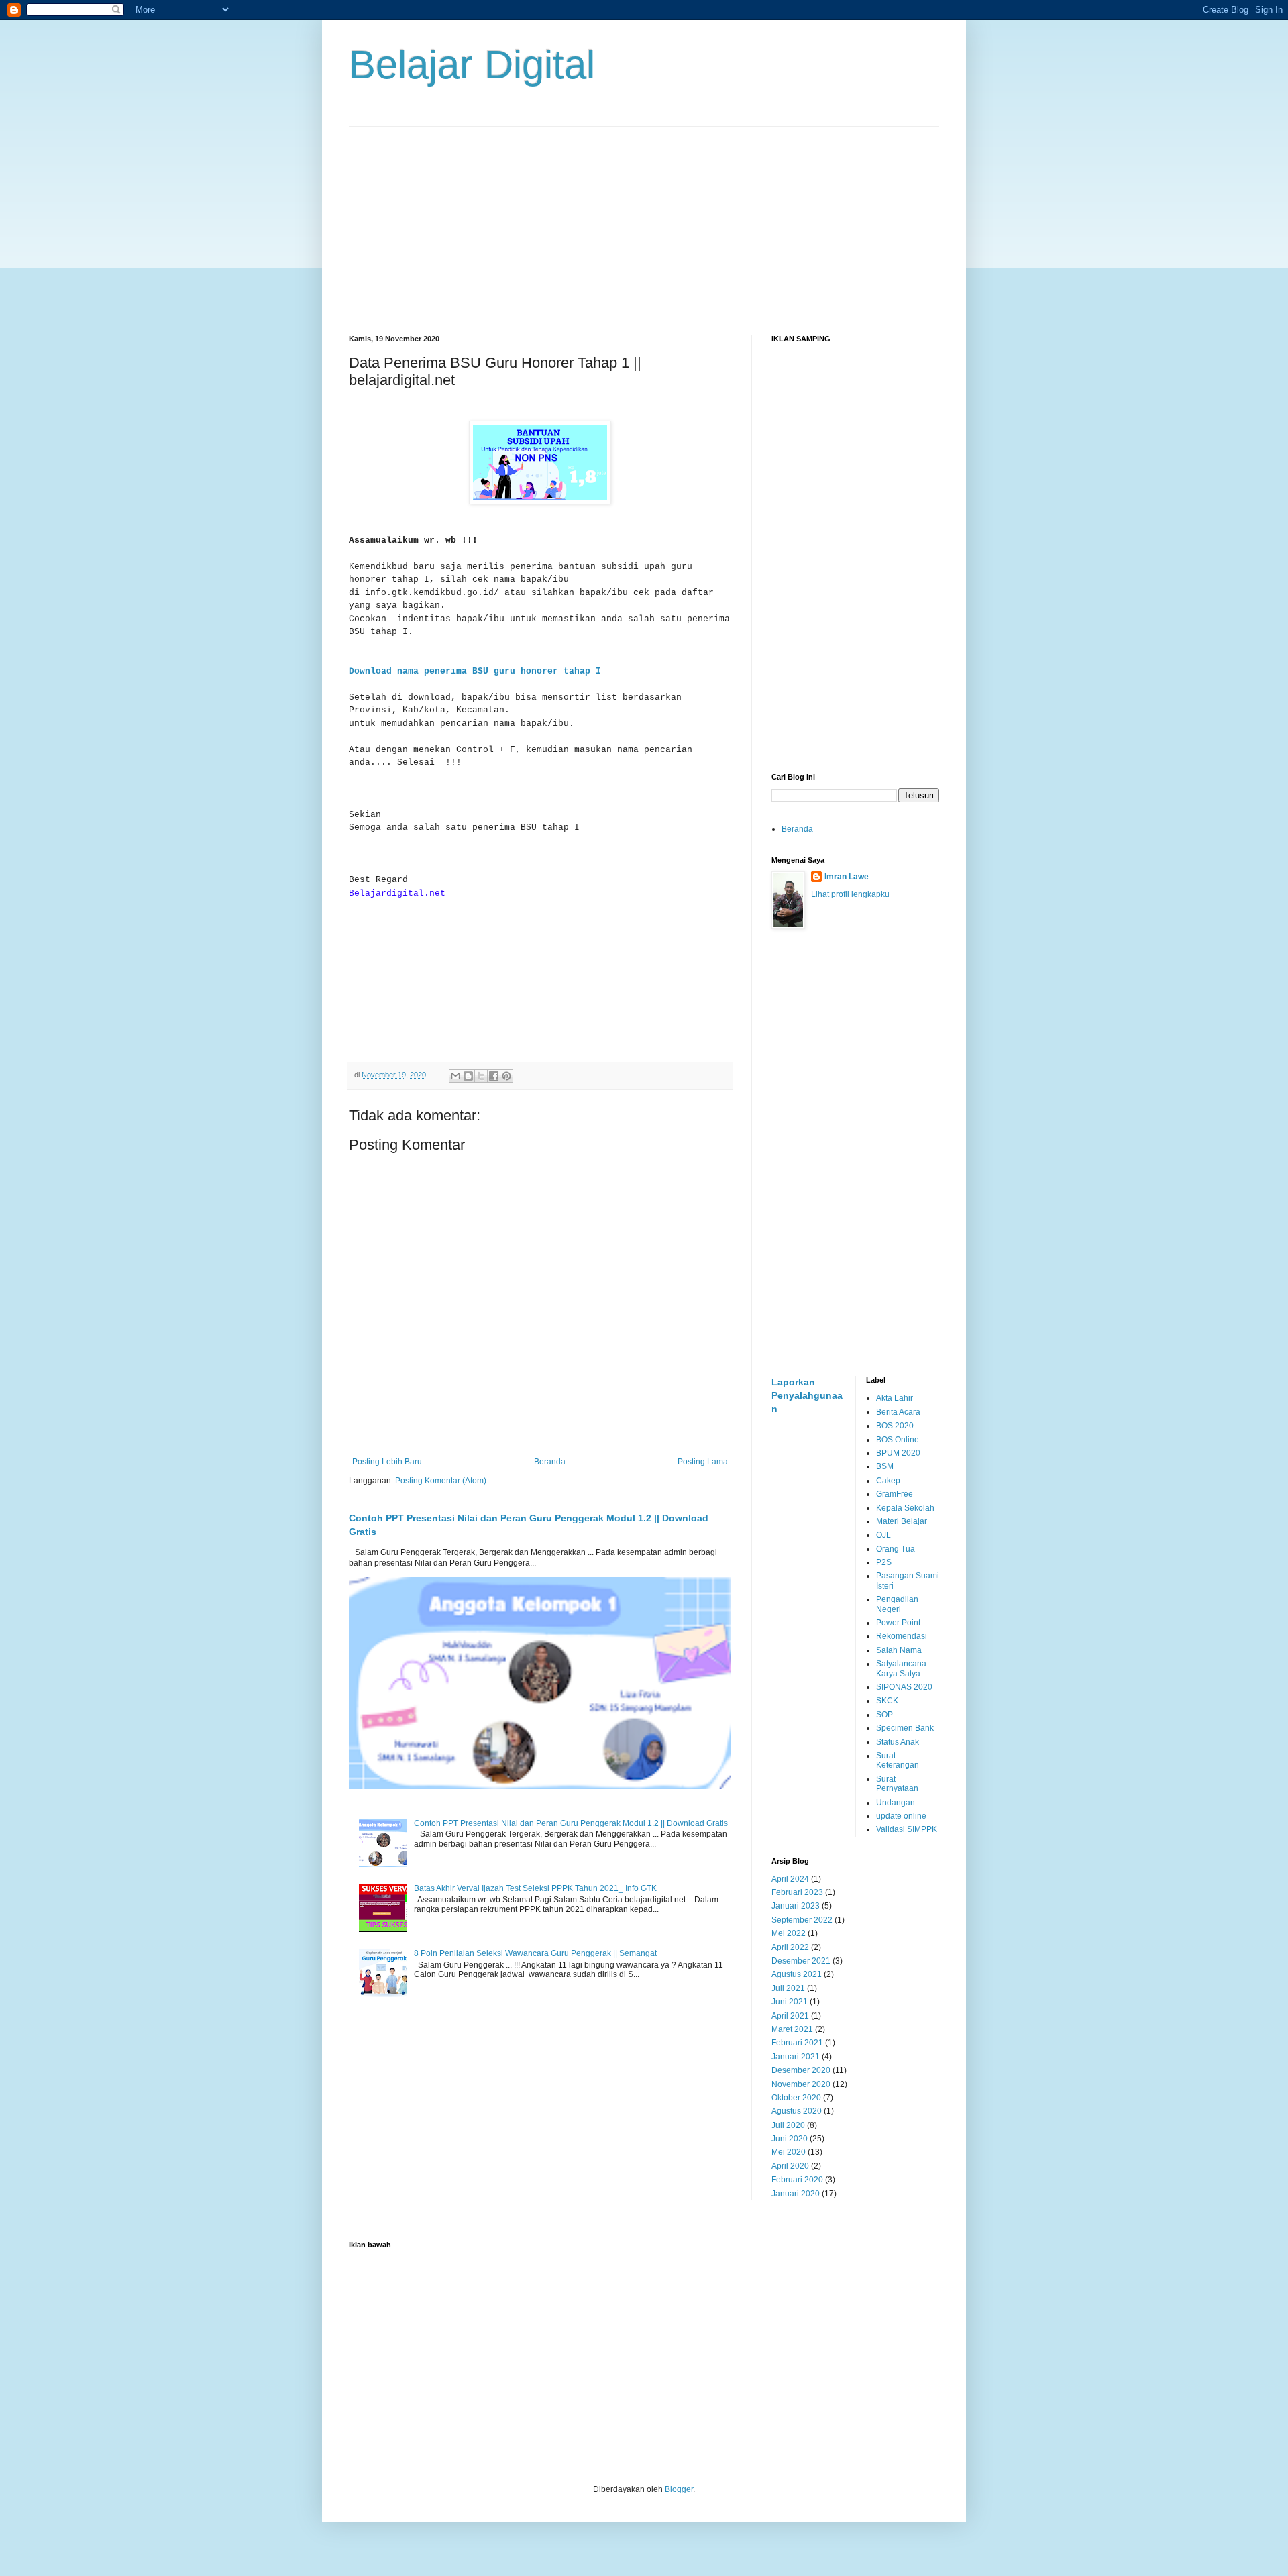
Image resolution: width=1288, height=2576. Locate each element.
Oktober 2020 (796, 2098)
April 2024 (790, 1879)
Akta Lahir (895, 1398)
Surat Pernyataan (897, 1784)
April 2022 (790, 1947)
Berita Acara (898, 1412)
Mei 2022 (789, 1933)
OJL (883, 1535)
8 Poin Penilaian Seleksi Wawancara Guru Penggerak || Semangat (535, 1953)
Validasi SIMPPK (907, 1829)
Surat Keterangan (898, 1760)
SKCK (887, 1701)
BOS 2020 (895, 1426)
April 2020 (790, 2166)
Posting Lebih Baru (387, 1462)
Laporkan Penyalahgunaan (807, 1395)
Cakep (888, 1481)
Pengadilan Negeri (897, 1604)
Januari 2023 (796, 1906)
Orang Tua (896, 1549)
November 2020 (801, 2084)
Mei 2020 (789, 2152)
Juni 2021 (790, 2002)
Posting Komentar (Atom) (441, 1481)
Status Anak (898, 1742)
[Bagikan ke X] (481, 1076)
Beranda (550, 1462)
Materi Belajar (902, 1521)
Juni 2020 (790, 2139)
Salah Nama (899, 1650)
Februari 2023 (797, 1892)
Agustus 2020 (797, 2111)
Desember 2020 (801, 2070)
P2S (884, 1562)
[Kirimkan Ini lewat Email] (455, 1076)
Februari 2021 (797, 2043)
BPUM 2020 (898, 1453)
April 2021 (790, 2016)
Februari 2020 (797, 2180)
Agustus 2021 (797, 1974)
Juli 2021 (788, 1988)
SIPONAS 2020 (904, 1687)
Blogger (679, 2489)
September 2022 (802, 1920)
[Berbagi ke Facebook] (494, 1076)
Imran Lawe (847, 877)
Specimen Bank (905, 1728)
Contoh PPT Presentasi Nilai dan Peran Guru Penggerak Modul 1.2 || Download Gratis (571, 1823)
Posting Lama (703, 1462)
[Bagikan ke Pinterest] (506, 1076)
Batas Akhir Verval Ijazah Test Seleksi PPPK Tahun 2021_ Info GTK (535, 1888)
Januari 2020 (796, 2194)
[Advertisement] (644, 221)
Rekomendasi (902, 1636)
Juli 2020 (788, 2125)
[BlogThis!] (468, 1076)
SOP (884, 1715)
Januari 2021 (796, 2057)
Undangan (896, 1803)
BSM (885, 1466)
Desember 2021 (801, 1961)
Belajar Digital (472, 65)
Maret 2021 (792, 2029)
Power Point (898, 1623)
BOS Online (898, 1440)
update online (901, 1816)
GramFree (895, 1494)
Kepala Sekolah (905, 1508)
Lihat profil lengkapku (850, 894)
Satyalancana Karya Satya (901, 1668)
